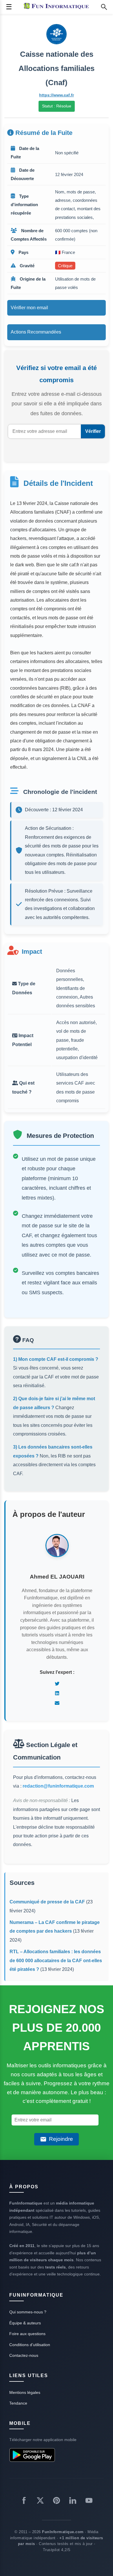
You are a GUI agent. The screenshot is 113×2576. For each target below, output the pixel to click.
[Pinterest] (57, 2502)
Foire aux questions (27, 2334)
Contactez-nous (24, 2355)
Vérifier (93, 431)
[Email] (57, 1703)
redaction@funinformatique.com (58, 1786)
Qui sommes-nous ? (28, 2312)
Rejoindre (61, 2139)
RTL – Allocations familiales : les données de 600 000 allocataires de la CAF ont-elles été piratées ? (56, 1960)
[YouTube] (89, 2502)
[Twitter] (57, 1684)
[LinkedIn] (57, 1693)
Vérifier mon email (29, 308)
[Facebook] (24, 2502)
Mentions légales (25, 2392)
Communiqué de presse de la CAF (47, 1902)
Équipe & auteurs (25, 2323)
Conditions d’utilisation (30, 2345)
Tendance (18, 2403)
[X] (40, 2502)
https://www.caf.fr (57, 95)
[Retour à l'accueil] (58, 7)
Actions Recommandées (36, 332)
